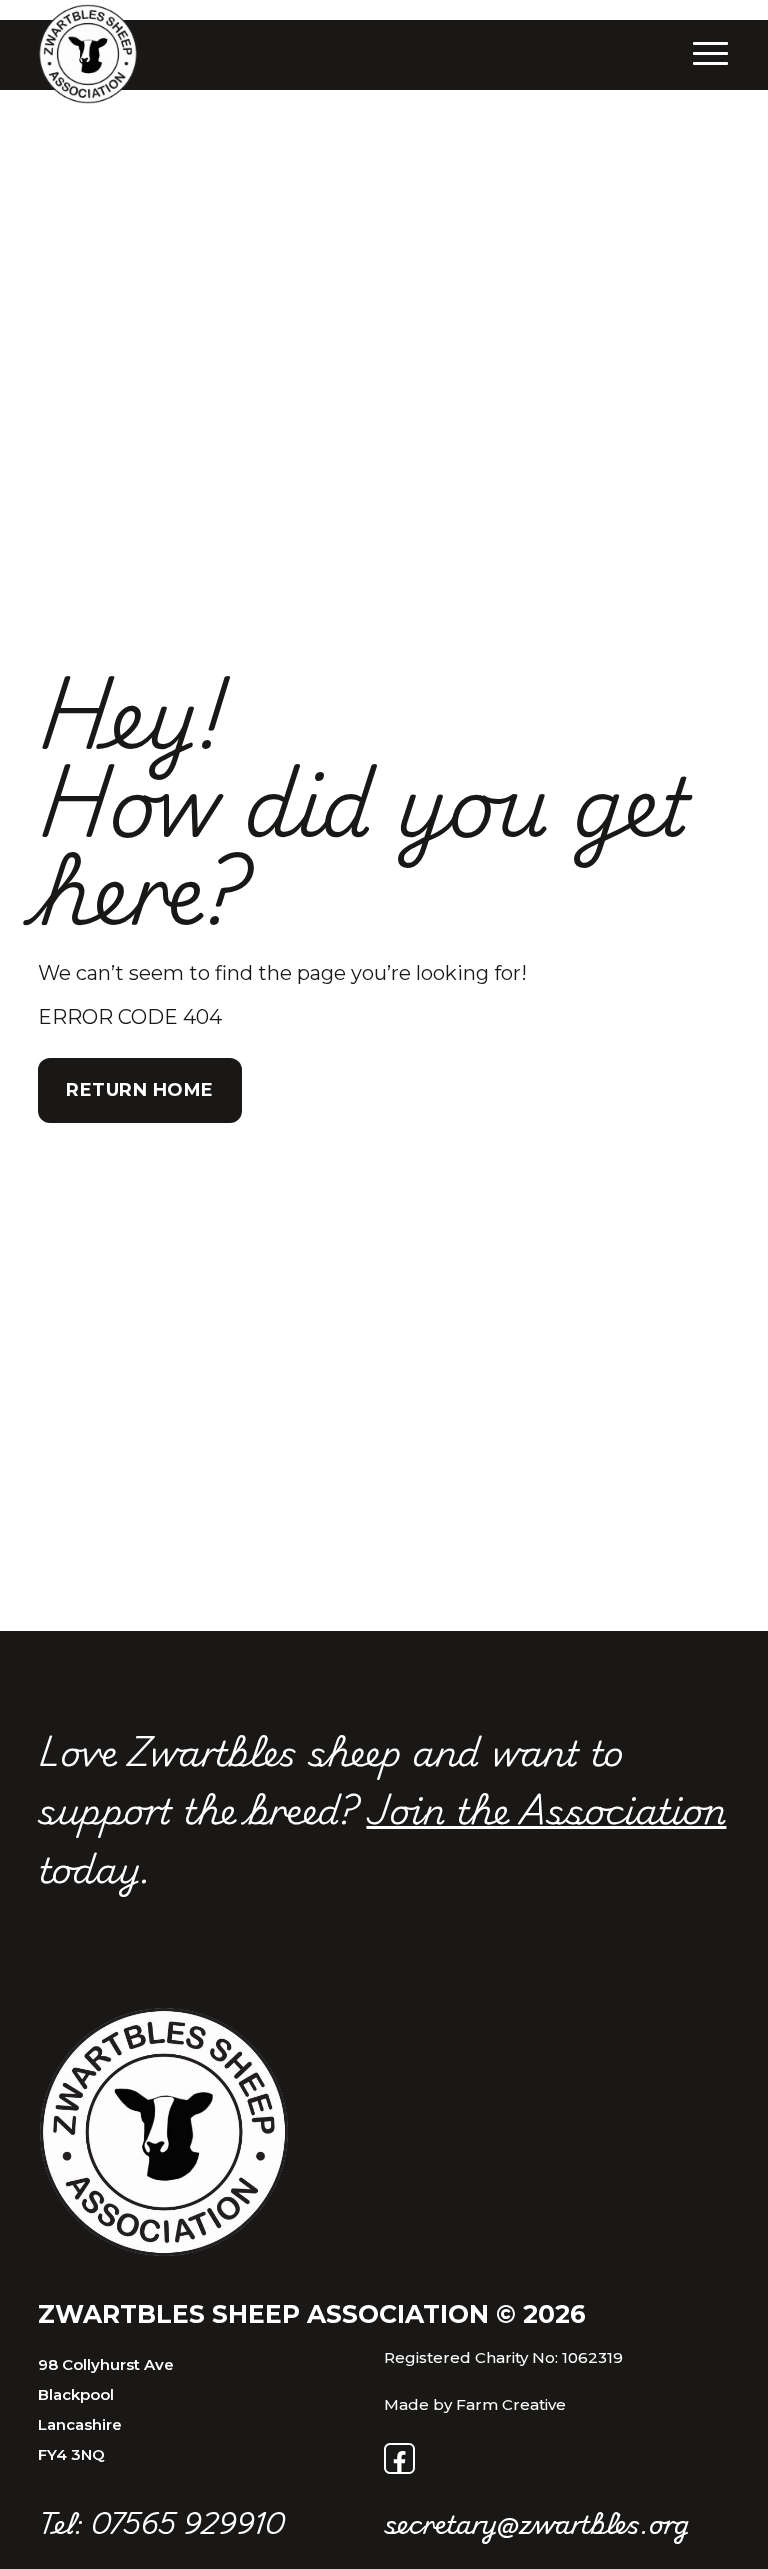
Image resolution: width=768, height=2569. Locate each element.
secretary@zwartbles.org (536, 2522)
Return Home (140, 1090)
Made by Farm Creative (475, 2404)
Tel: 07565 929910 (161, 2522)
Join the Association (546, 1808)
